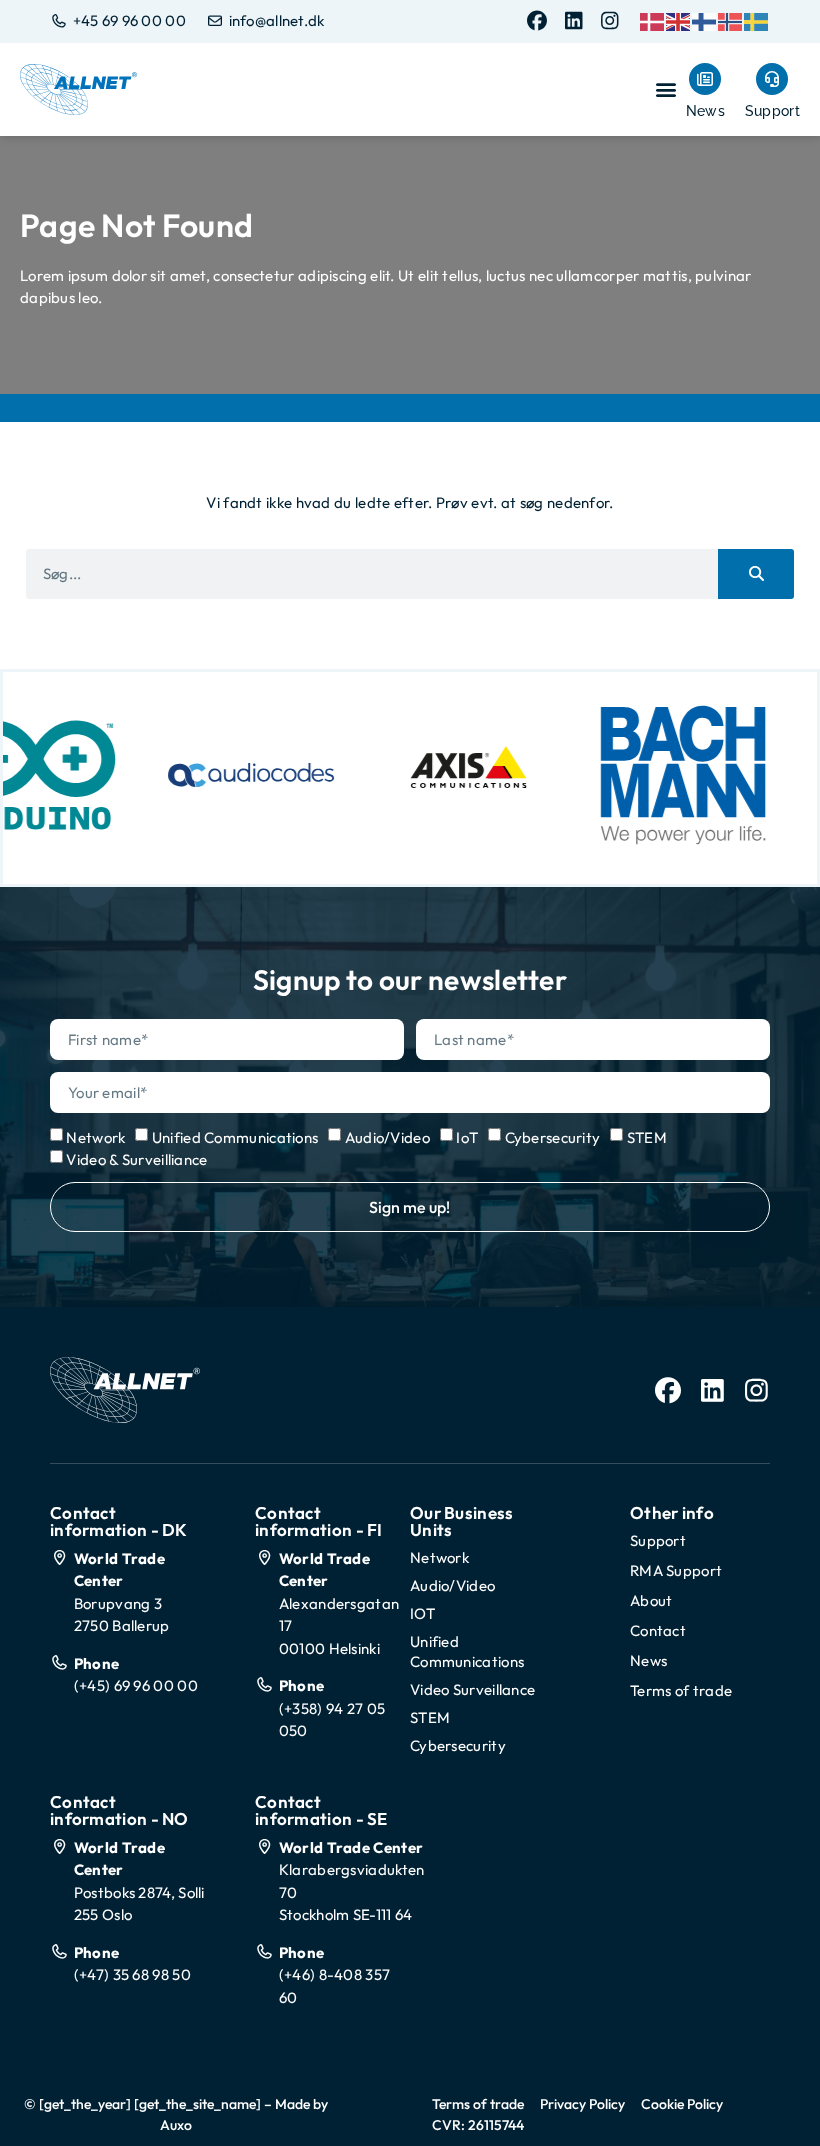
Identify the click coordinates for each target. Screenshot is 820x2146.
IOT (422, 1613)
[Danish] (653, 20)
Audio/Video (387, 1137)
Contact (658, 1630)
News (705, 111)
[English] (679, 20)
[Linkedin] (574, 21)
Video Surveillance (472, 1689)
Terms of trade (681, 1690)
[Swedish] (757, 20)
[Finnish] (705, 20)
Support (772, 111)
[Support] (772, 79)
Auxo (176, 2125)
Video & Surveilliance (136, 1159)
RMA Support (676, 1570)
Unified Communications (235, 1137)
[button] (666, 89)
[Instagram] (610, 21)
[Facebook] (537, 21)
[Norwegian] (731, 20)
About (651, 1600)
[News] (705, 79)
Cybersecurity (553, 1137)
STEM (647, 1137)
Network (95, 1137)
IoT (467, 1137)
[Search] (756, 574)
